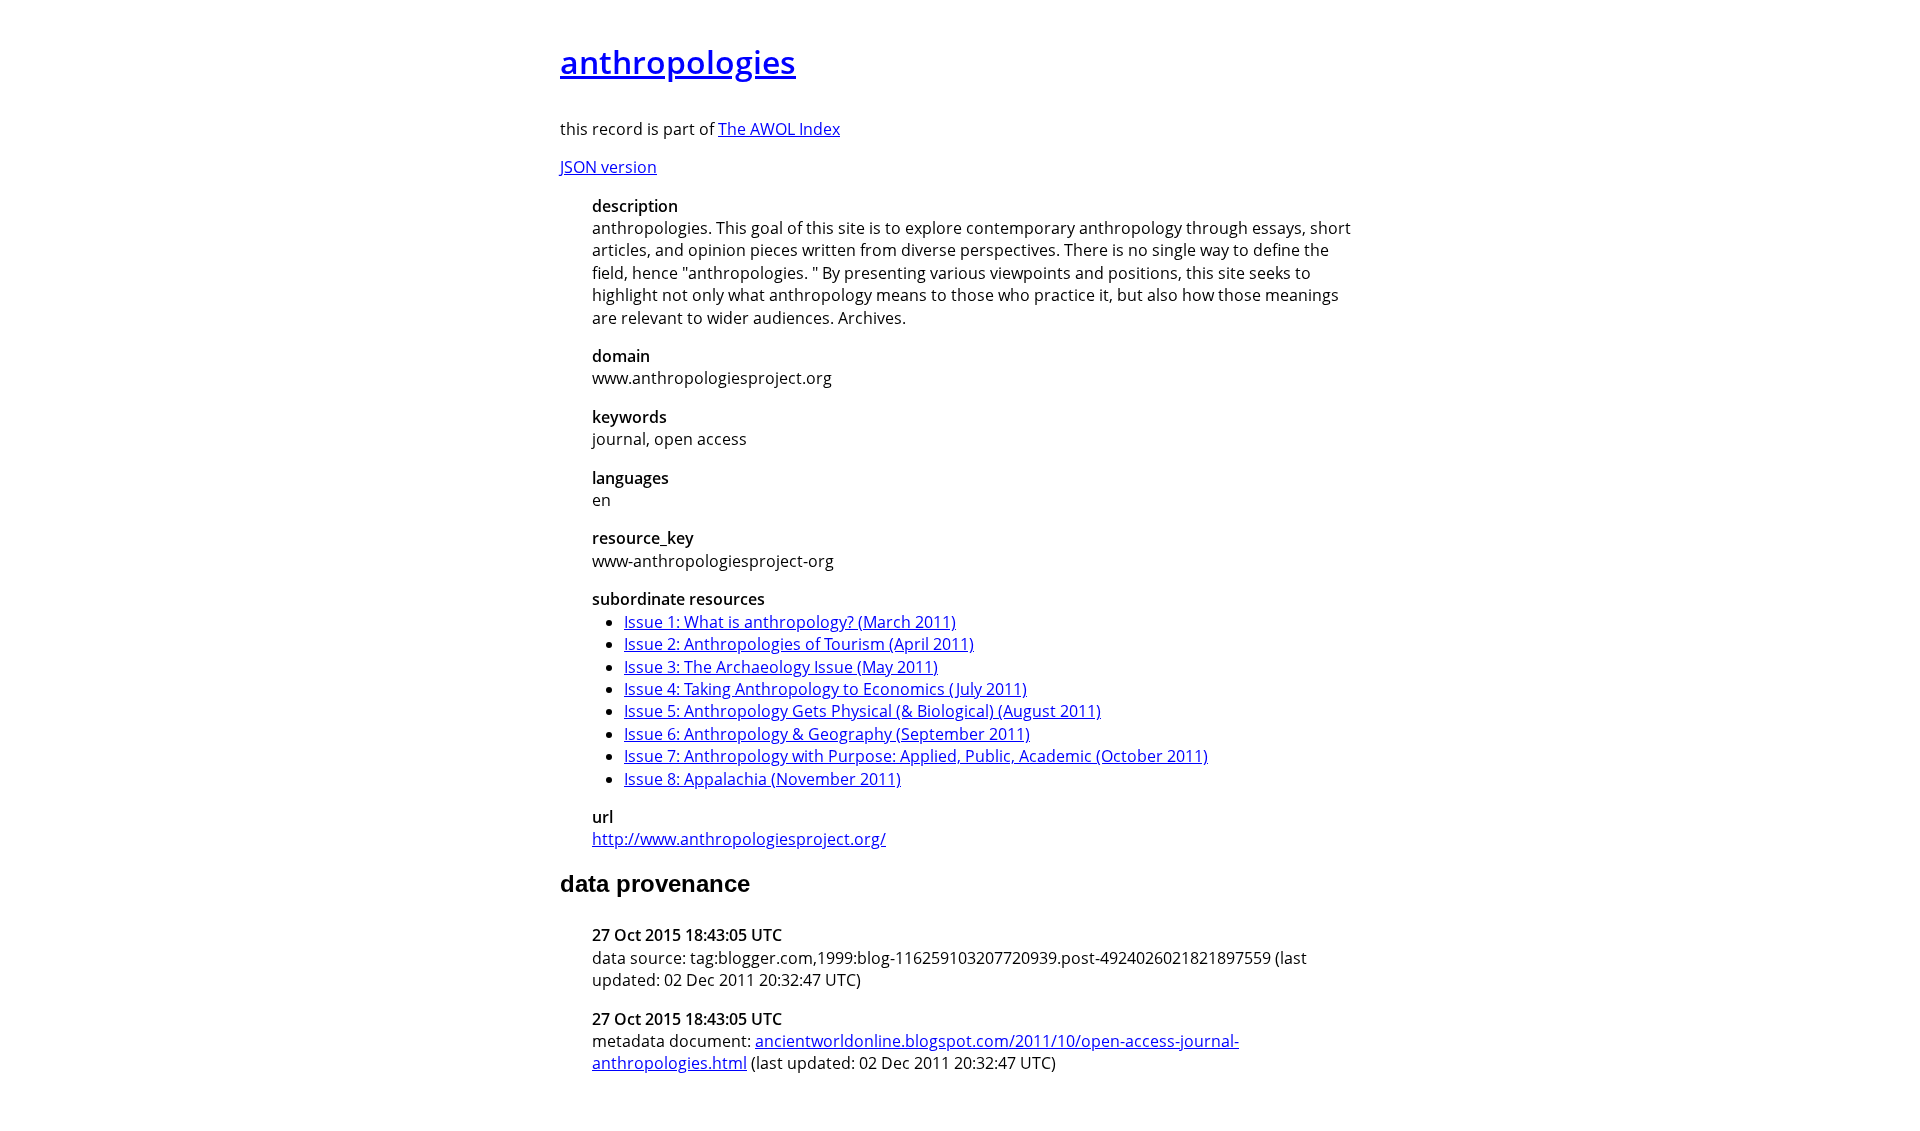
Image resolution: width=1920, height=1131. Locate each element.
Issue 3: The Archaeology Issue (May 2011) (781, 667)
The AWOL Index (779, 129)
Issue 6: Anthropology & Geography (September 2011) (827, 734)
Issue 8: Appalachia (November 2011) (762, 779)
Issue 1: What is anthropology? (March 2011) (790, 622)
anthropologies (678, 61)
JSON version (608, 167)
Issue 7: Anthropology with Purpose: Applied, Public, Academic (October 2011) (916, 756)
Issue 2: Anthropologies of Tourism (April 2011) (799, 644)
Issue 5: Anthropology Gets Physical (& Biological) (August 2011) (862, 711)
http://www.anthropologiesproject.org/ (739, 839)
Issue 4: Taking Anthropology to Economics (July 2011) (825, 689)
